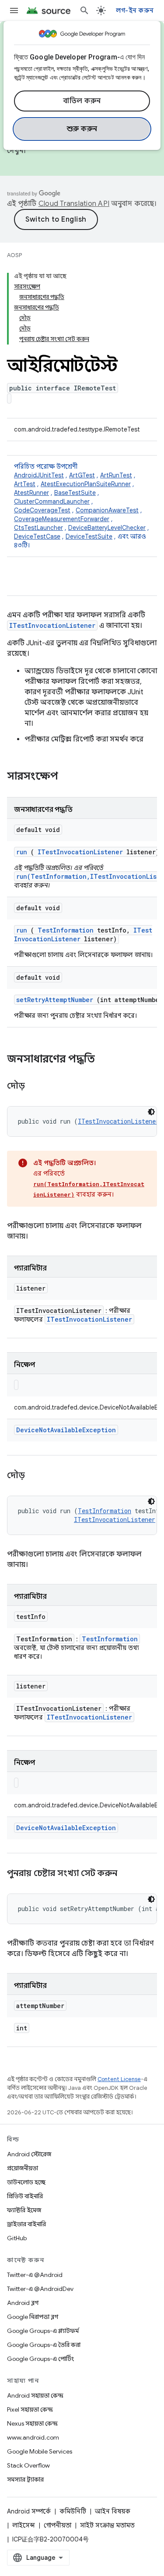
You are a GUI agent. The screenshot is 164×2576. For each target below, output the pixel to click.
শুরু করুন (82, 129)
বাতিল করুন (82, 101)
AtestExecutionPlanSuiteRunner (86, 484)
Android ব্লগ (23, 2303)
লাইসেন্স (24, 2525)
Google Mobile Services (40, 2451)
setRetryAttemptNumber (55, 1000)
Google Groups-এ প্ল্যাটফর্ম (43, 2331)
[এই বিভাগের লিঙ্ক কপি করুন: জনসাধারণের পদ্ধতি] (106, 1060)
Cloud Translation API (74, 204)
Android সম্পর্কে (29, 2511)
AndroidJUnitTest (39, 475)
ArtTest (25, 484)
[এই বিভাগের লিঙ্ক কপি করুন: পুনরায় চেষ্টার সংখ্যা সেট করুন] (128, 1874)
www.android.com (33, 2437)
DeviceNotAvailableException (66, 1430)
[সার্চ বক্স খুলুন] (84, 10)
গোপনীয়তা (58, 2525)
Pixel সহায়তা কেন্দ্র (30, 2409)
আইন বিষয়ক (113, 2511)
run (22, 852)
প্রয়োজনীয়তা (23, 2168)
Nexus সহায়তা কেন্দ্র (32, 2423)
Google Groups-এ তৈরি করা (44, 2345)
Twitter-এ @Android (35, 2275)
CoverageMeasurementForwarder (62, 519)
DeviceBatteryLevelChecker (107, 528)
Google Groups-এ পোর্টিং (40, 2359)
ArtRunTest (116, 475)
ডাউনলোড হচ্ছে (26, 2182)
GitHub (17, 2238)
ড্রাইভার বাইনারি (26, 2224)
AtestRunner (31, 493)
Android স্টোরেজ (29, 2154)
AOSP (14, 255)
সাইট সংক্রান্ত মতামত (107, 2525)
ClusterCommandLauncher (52, 501)
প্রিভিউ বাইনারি (25, 2196)
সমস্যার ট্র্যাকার (25, 2479)
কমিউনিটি (73, 2511)
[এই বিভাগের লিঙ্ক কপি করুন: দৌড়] (35, 1086)
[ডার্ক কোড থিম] (151, 1112)
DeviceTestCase (37, 536)
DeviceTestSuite (89, 536)
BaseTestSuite (75, 493)
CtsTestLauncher (38, 528)
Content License (119, 2079)
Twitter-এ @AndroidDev (40, 2289)
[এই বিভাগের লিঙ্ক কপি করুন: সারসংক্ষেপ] (70, 777)
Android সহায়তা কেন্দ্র (35, 2395)
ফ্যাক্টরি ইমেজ (24, 2210)
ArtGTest (82, 475)
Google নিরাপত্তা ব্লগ (33, 2317)
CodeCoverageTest (42, 510)
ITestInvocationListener (52, 625)
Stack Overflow (28, 2465)
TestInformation (66, 930)
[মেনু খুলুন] (14, 10)
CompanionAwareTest (107, 510)
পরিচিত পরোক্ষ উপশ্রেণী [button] (82, 506)
